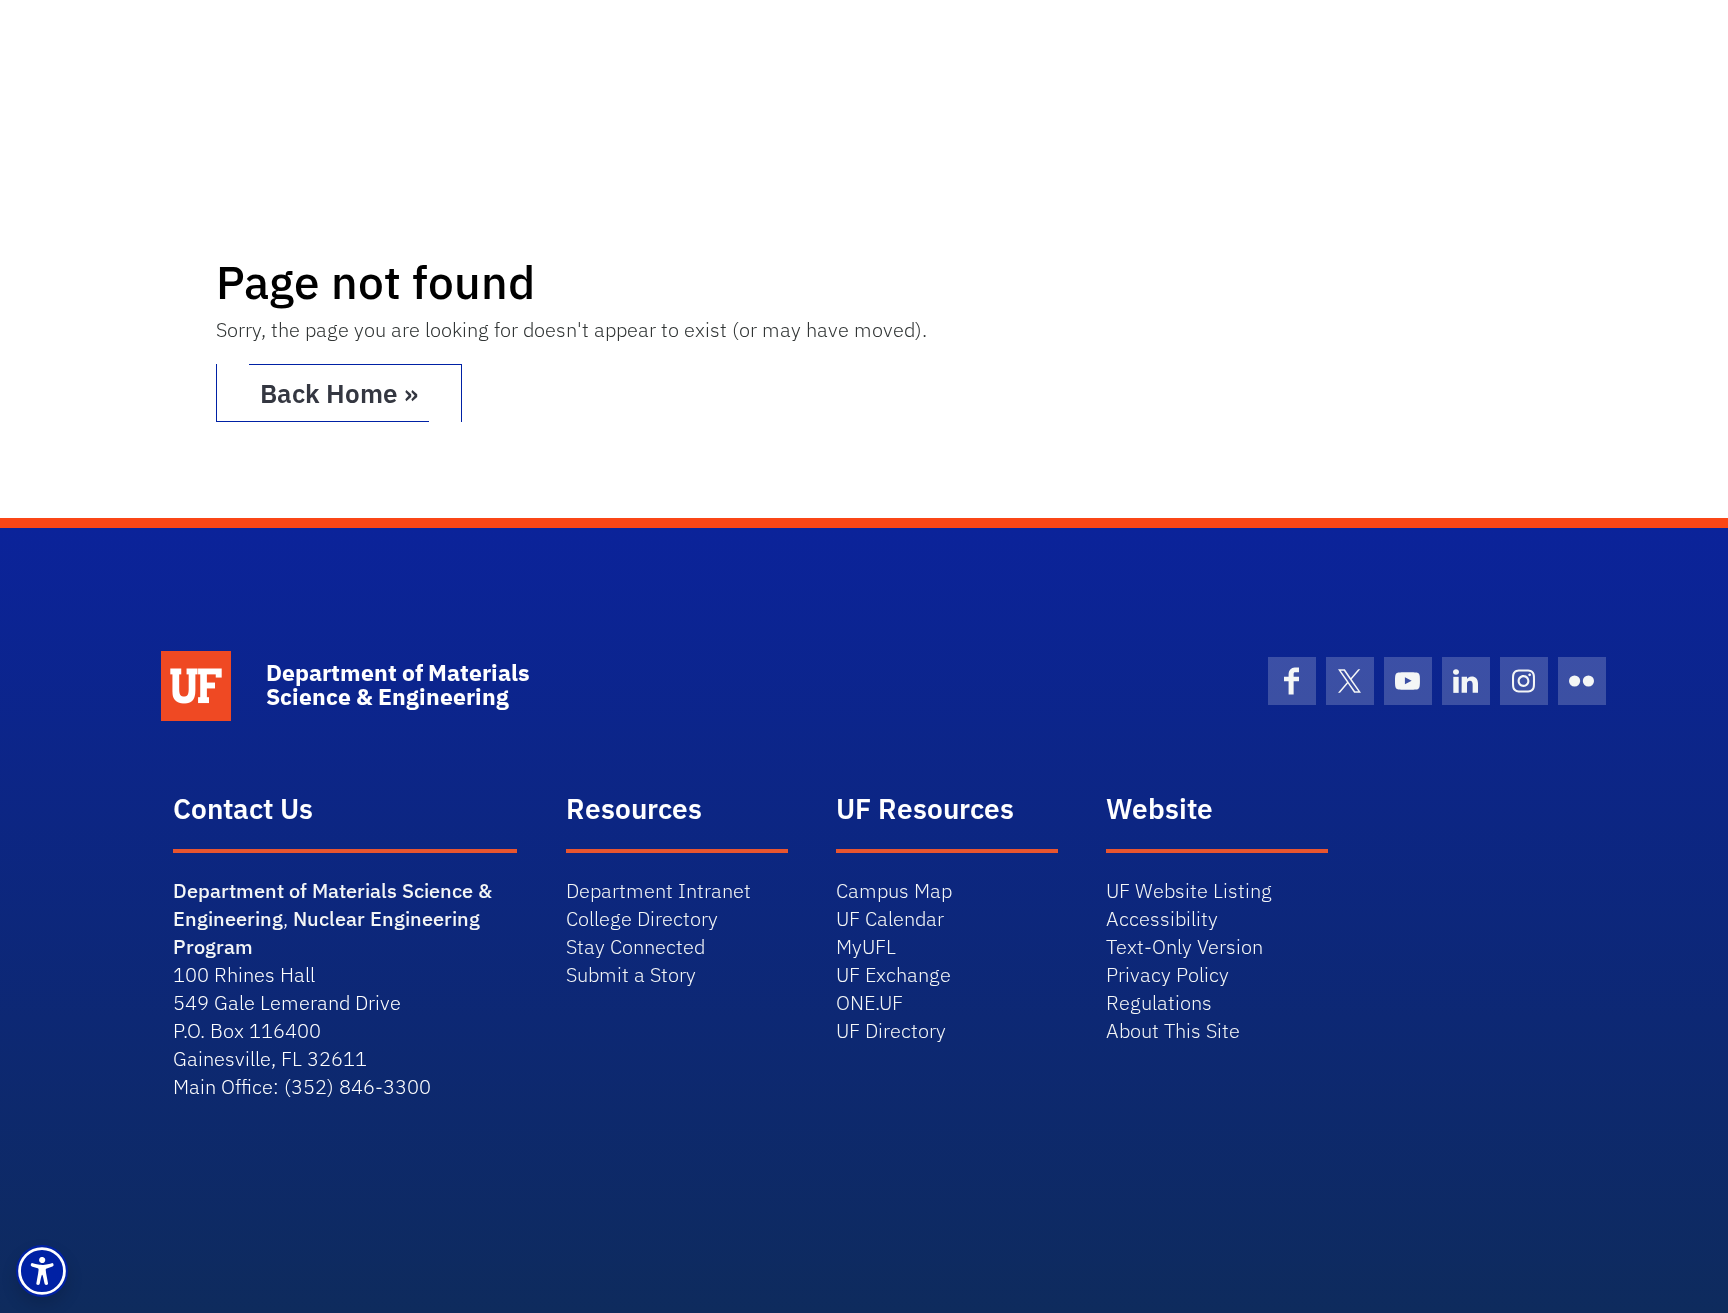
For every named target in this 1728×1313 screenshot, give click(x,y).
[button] (42, 1271)
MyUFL (866, 946)
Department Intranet (658, 890)
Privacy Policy (1167, 974)
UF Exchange (893, 974)
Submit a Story (631, 974)
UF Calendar (890, 918)
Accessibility (1162, 918)
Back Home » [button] (339, 393)
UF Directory (891, 1030)
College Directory (642, 918)
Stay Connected (635, 946)
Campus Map (894, 890)
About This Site (1173, 1030)
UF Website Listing (1189, 890)
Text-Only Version (1184, 946)
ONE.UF (869, 1002)
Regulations (1159, 1002)
